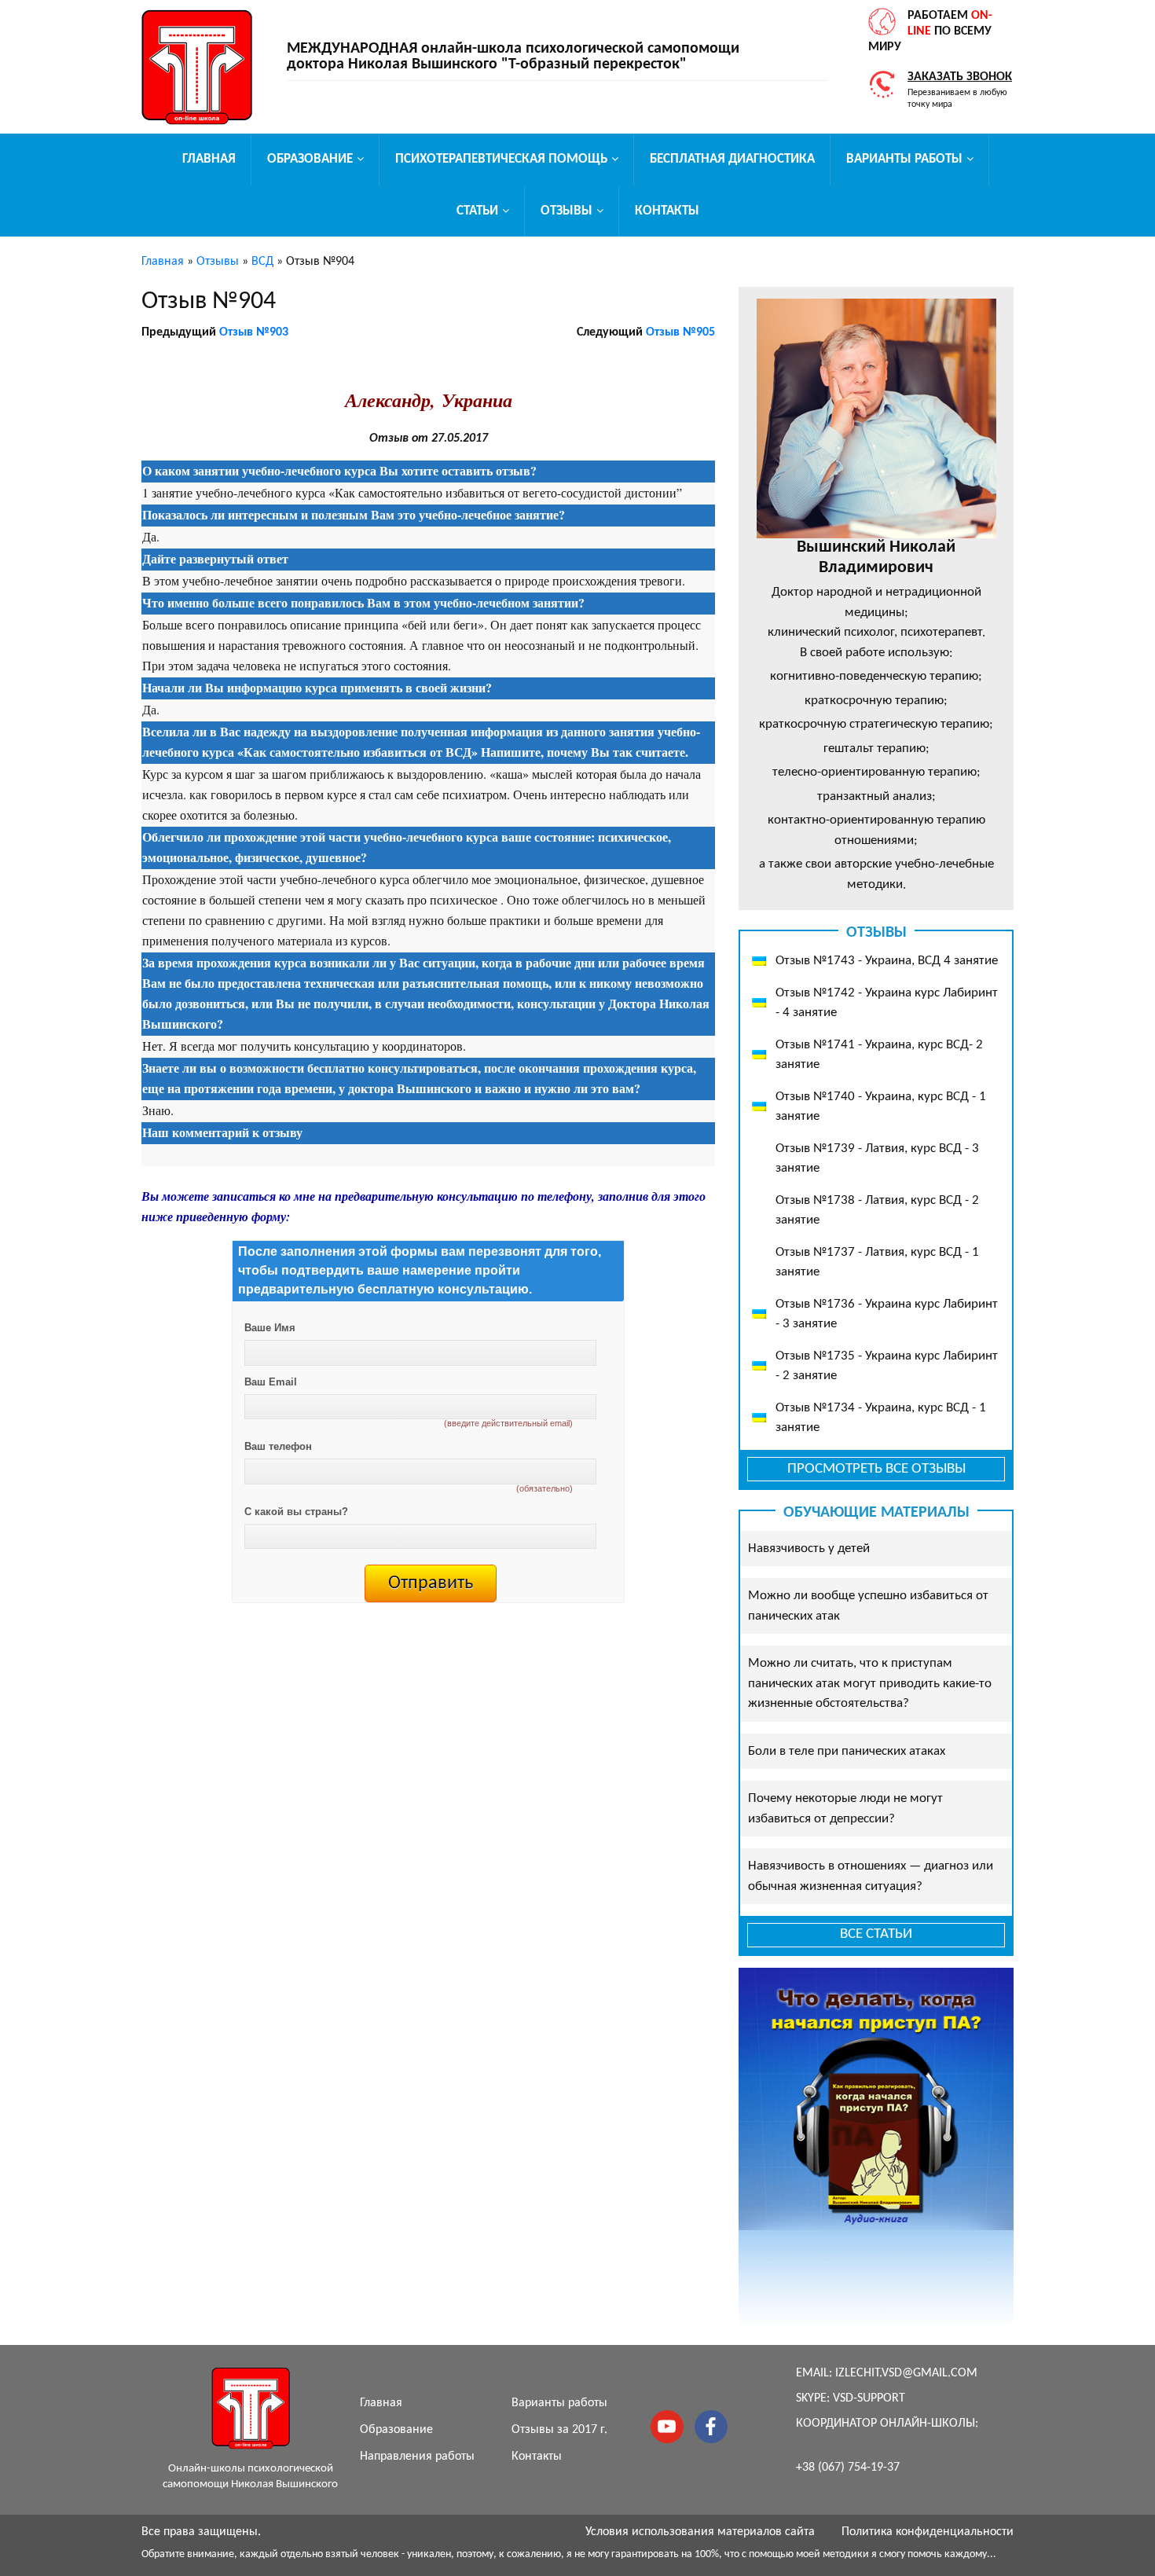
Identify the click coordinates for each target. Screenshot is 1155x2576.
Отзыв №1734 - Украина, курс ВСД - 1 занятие (881, 1418)
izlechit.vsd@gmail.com (906, 2373)
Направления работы (417, 2457)
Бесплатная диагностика (732, 159)
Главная (209, 159)
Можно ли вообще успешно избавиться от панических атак (868, 1606)
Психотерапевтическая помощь (501, 159)
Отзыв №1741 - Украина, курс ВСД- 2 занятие (879, 1055)
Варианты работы (904, 159)
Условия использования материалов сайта (700, 2532)
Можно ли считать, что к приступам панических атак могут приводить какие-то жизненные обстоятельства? (870, 1683)
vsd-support (869, 2398)
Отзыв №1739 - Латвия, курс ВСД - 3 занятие (877, 1159)
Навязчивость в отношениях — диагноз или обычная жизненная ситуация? (871, 1876)
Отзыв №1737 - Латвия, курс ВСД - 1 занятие (877, 1262)
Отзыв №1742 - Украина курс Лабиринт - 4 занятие (887, 1003)
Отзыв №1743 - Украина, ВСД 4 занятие (887, 961)
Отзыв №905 (680, 332)
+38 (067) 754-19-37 (848, 2468)
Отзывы (566, 211)
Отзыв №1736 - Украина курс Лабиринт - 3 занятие (887, 1314)
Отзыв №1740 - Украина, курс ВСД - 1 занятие (881, 1107)
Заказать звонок (960, 77)
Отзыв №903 (254, 332)
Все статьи (876, 1934)
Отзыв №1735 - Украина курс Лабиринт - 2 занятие (887, 1366)
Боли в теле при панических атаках (847, 1751)
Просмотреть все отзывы (876, 1469)
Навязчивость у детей (809, 1549)
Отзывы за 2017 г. (559, 2430)
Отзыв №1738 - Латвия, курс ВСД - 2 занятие (877, 1211)
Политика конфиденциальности (928, 2532)
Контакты (667, 211)
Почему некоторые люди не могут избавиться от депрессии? (845, 1809)
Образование (310, 159)
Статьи (477, 211)
